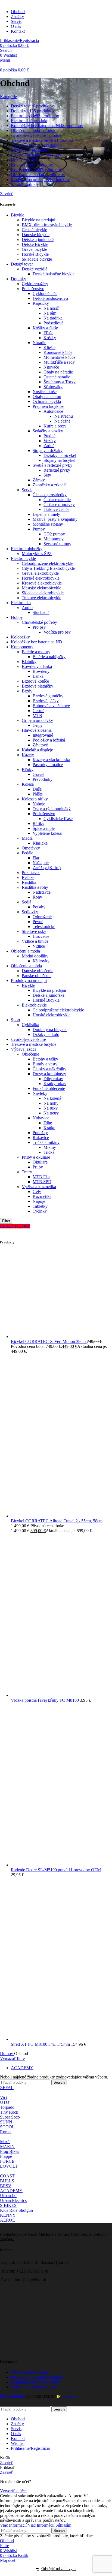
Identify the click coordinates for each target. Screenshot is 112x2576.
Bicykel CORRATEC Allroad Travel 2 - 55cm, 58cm (57, 1521)
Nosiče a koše (45, 392)
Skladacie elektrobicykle (43, 593)
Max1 (5, 2142)
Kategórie (8, 97)
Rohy (37, 897)
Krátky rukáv (55, 1084)
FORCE (7, 2161)
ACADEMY (22, 2068)
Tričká (49, 1152)
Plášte (38, 794)
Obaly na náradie (58, 372)
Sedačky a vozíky (48, 431)
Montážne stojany (48, 524)
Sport (15, 1020)
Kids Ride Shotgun (16, 2210)
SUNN (6, 2122)
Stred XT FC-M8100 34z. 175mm (41, 2044)
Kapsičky (41, 303)
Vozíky (50, 441)
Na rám (50, 313)
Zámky (39, 480)
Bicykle (18, 215)
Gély (37, 1191)
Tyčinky (40, 1211)
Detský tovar (22, 264)
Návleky (40, 1093)
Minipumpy (54, 539)
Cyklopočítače (45, 293)
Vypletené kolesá (47, 833)
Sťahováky (53, 387)
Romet (6, 2132)
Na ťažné (62, 421)
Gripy (38, 725)
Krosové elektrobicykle (42, 583)
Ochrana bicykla (47, 401)
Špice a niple (44, 828)
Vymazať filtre (12, 2058)
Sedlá (27, 902)
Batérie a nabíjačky (49, 657)
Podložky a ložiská (49, 740)
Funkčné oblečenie (49, 1088)
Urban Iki (8, 2196)
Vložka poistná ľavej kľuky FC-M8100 (45, 1700)
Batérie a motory (36, 652)
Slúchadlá (41, 612)
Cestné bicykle (34, 230)
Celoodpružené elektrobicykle (47, 563)
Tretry (27, 1172)
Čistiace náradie (57, 500)
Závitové (40, 745)
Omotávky (31, 848)
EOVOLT (9, 2166)
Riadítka (29, 882)
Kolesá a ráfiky (35, 799)
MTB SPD (42, 1182)
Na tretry (51, 1113)
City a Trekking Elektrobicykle (48, 568)
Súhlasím (63, 2525)
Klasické (40, 843)
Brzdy (27, 691)
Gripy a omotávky (37, 720)
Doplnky (18, 279)
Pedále (27, 853)
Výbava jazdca (24, 1049)
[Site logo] (1, 2)
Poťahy (39, 907)
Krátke (49, 1128)
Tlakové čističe (56, 509)
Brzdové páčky (46, 701)
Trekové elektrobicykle (41, 598)
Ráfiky (38, 823)
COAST (7, 2176)
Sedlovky (30, 912)
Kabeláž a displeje (37, 750)
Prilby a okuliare (36, 1157)
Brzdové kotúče (35, 681)
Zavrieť (7, 194)
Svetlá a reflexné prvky (52, 465)
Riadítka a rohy (35, 887)
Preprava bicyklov (48, 406)
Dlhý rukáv (53, 1079)
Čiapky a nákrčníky (49, 1069)
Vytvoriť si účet (13, 2491)
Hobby (17, 617)
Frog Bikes (10, 2151)
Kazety (28, 755)
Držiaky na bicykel (60, 455)
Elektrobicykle (23, 558)
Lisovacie (41, 936)
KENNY (8, 2215)
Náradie (39, 343)
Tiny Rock (9, 2112)
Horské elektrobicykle (41, 578)
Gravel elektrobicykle (40, 573)
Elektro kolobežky (27, 549)
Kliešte (49, 347)
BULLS (7, 2181)
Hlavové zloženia (37, 730)
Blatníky (29, 662)
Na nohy (51, 1103)
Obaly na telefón (47, 397)
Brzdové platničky (38, 686)
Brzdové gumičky (48, 696)
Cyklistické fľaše (58, 819)
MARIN (7, 2146)
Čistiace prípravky (59, 504)
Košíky (50, 338)
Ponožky (40, 1133)
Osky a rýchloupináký (52, 809)
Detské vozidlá (35, 269)
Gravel (38, 774)
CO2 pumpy (54, 534)
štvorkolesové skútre (28, 1039)
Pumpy (39, 529)
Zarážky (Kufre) (47, 868)
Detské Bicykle (35, 244)
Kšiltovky (41, 961)
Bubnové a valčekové (51, 706)
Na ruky (51, 1108)
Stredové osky (34, 931)
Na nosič (51, 308)
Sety (47, 475)
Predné (49, 436)
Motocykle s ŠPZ (37, 554)
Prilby (38, 1167)
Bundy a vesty (45, 1064)
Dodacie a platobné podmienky (38, 2377)
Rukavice (41, 1138)
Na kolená (52, 1098)
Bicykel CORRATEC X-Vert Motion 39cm (49, 1341)
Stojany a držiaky (48, 451)
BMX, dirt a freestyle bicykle (47, 225)
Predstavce (31, 873)
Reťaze (28, 877)
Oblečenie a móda (26, 966)
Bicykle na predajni (38, 220)
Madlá (27, 838)
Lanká (38, 676)
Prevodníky (43, 779)
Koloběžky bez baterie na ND (37, 642)
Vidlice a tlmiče (35, 941)
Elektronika (21, 603)
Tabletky (40, 1206)
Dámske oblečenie (38, 971)
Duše (37, 789)
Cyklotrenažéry (35, 284)
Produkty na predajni (29, 980)
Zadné (49, 446)
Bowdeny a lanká (37, 666)
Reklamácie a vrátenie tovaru (36, 2382)
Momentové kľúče (59, 357)
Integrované (43, 735)
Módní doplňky (35, 956)
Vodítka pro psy (57, 632)
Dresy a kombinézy (49, 1074)
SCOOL (7, 2127)
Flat (36, 858)
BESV (6, 2186)
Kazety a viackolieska (51, 760)
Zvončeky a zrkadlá (50, 485)
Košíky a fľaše (45, 328)
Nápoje (39, 1201)
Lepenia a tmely (46, 514)
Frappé (6, 2156)
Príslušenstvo (33, 289)
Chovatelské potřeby (39, 622)
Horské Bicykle (35, 254)
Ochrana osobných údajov (33, 2387)
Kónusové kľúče (58, 352)
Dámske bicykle (36, 235)
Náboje (39, 804)
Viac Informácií (27, 2525)
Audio (27, 608)
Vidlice (39, 946)
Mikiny (50, 1147)
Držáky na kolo (46, 1034)
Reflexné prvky (57, 470)
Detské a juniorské (38, 239)
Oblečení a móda (25, 951)
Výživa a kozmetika (39, 1187)
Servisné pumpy (57, 544)
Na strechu (64, 416)
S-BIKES (8, 2205)
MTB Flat (41, 1177)
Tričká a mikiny (46, 1142)
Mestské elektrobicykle (41, 588)
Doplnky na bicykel (50, 1030)
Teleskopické (44, 927)
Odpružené (42, 917)
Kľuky (28, 769)
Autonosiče (53, 411)
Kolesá (28, 784)
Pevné (38, 922)
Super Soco (10, 2117)
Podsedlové (53, 323)
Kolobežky (20, 637)
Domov (7, 2054)
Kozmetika (42, 1196)
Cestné (38, 711)
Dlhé (48, 1123)
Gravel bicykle (34, 249)
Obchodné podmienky (30, 2372)
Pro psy (39, 627)
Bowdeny (41, 671)
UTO (5, 2102)
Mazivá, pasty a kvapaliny (55, 519)
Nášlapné (41, 863)
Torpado (7, 2107)
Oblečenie (30, 1054)
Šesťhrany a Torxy (60, 382)
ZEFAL (7, 2088)
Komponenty (22, 647)
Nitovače (51, 367)
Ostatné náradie (57, 377)
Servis (27, 490)
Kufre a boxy (55, 426)
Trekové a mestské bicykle (34, 1044)
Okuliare (40, 1162)
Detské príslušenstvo (50, 298)
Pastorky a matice (48, 765)
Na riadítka (53, 318)
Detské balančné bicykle (54, 274)
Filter (6, 1221)
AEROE (7, 2220)
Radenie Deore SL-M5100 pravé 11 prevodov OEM (56, 1870)
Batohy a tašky (45, 1059)
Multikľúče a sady (59, 362)
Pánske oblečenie (37, 976)
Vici (4, 2097)
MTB (37, 715)
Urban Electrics (13, 2200)
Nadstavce (42, 892)
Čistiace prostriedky (50, 495)
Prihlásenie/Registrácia (30, 2448)
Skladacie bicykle (37, 259)
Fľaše (48, 333)
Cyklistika (30, 1025)
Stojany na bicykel (59, 460)
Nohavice (41, 1118)
